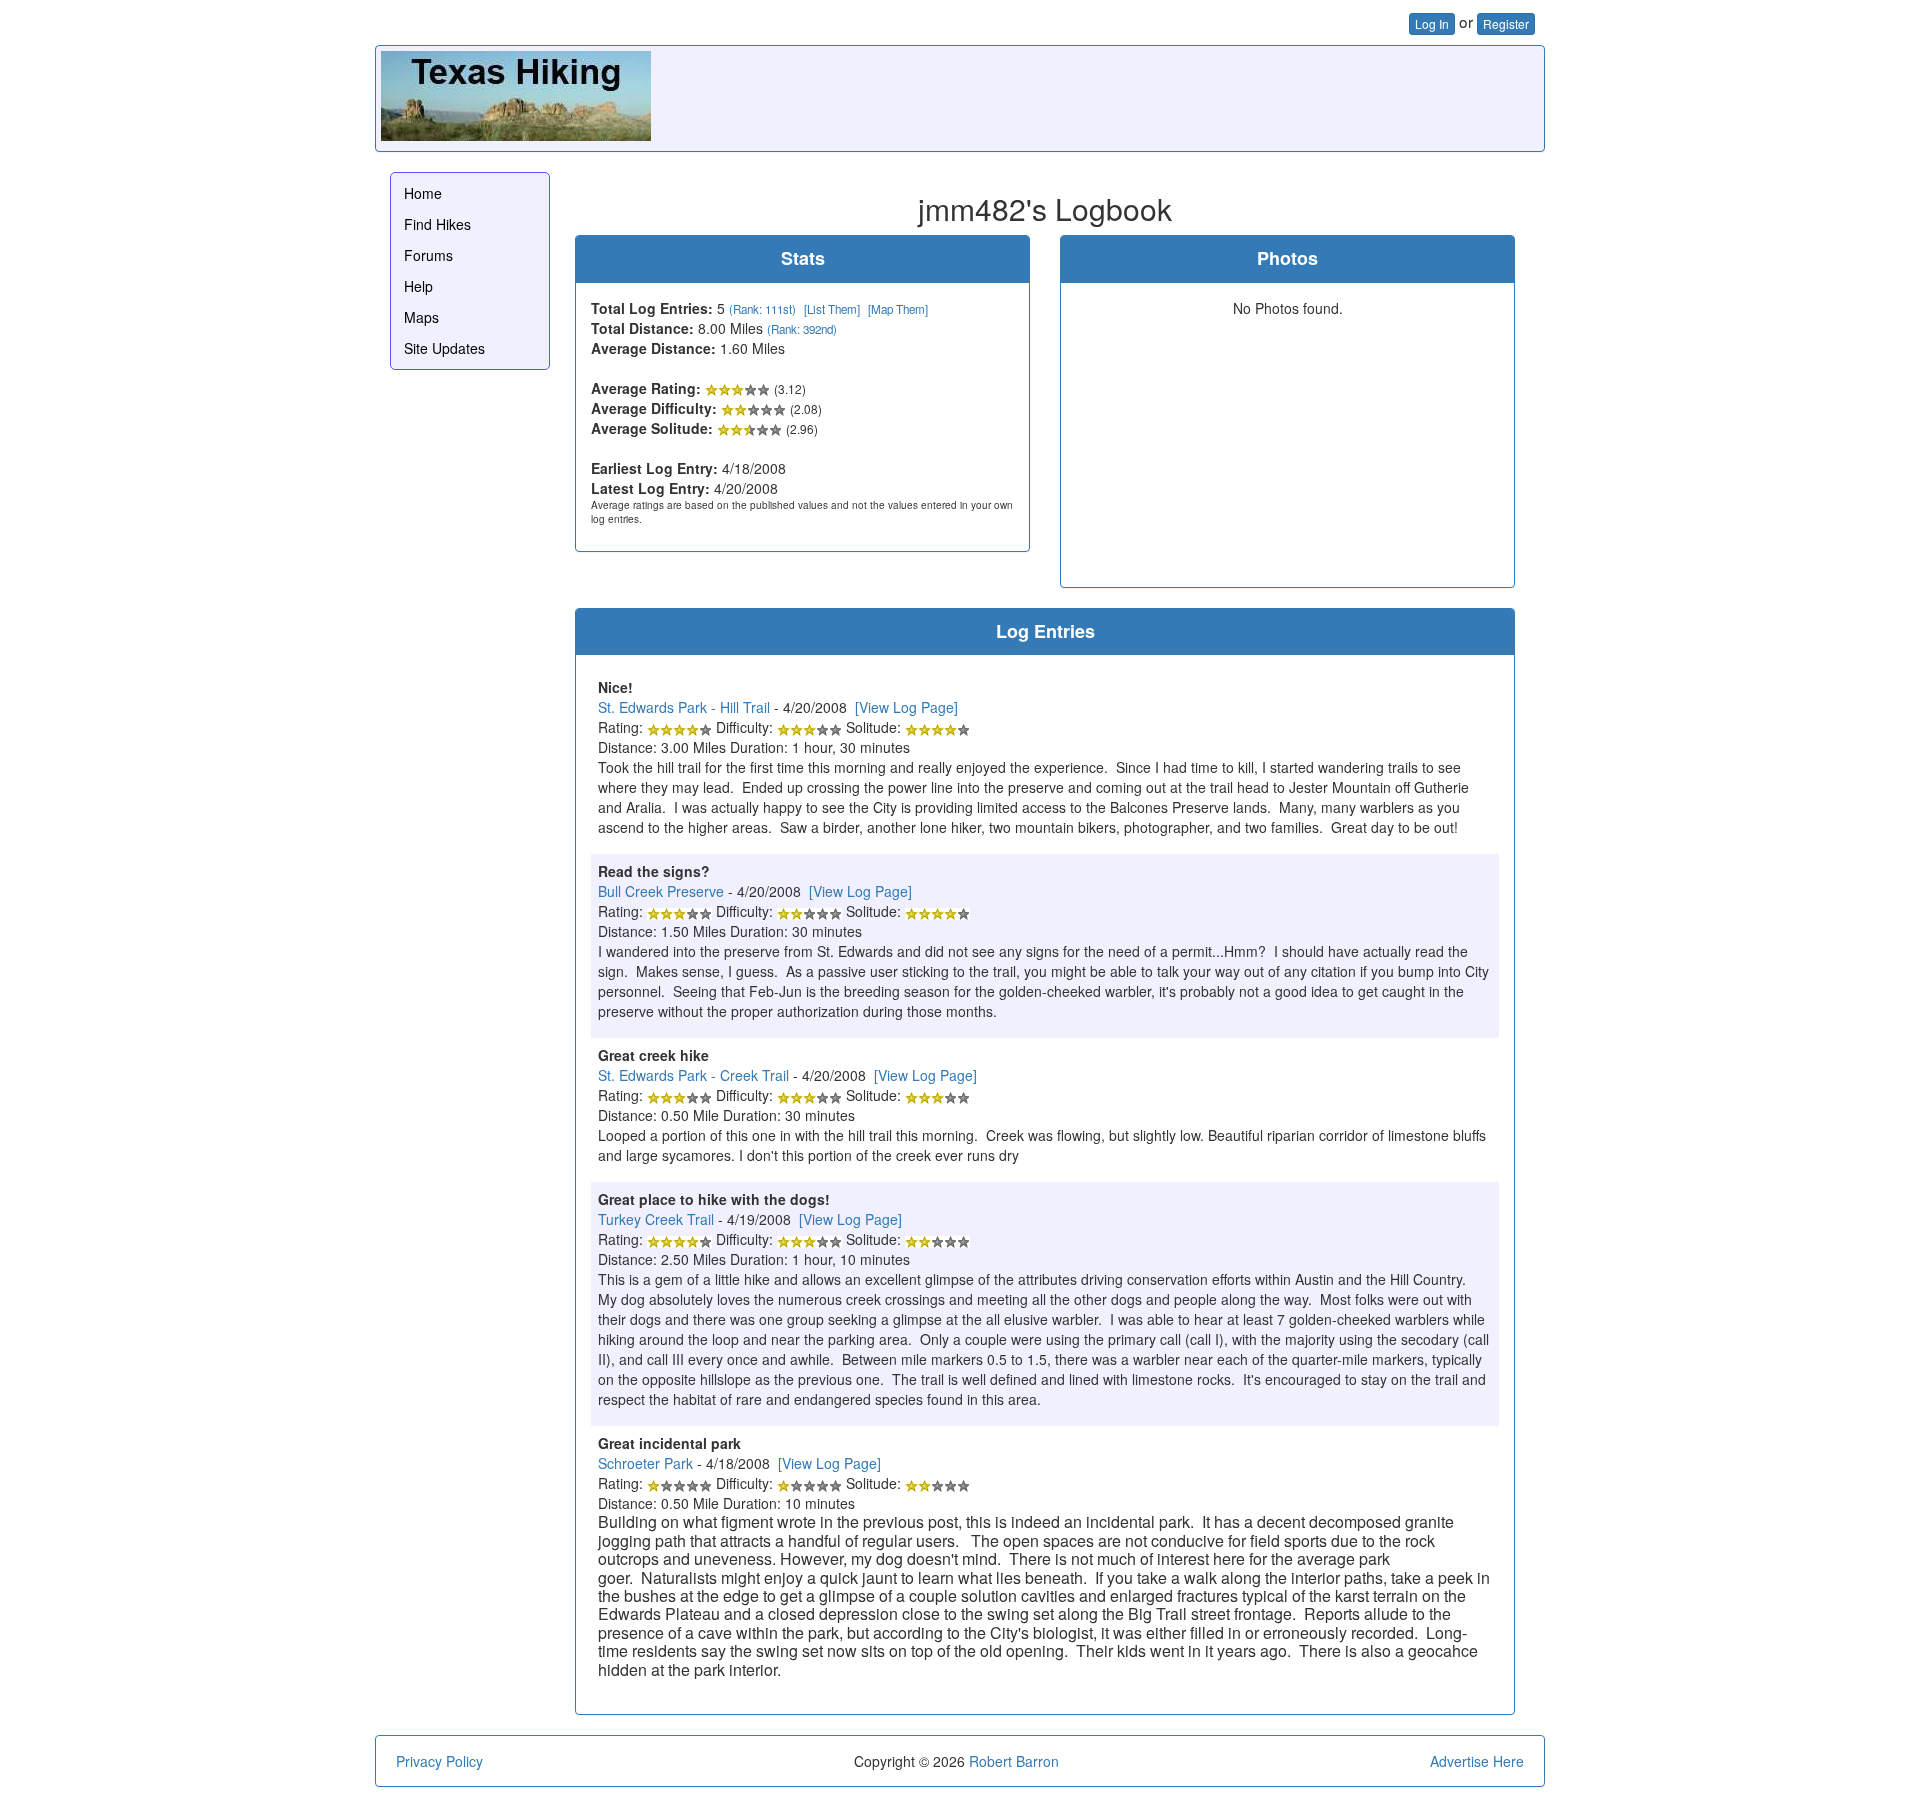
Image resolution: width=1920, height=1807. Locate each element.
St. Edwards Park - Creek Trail (693, 1075)
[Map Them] (898, 309)
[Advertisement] (1175, 96)
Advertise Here (1477, 1761)
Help (418, 286)
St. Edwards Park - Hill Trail (684, 707)
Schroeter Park (645, 1463)
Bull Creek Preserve (661, 891)
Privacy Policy (439, 1761)
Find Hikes (437, 224)
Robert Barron (1014, 1761)
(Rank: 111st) (762, 309)
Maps (421, 317)
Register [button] (1506, 23)
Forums (428, 255)
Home (423, 193)
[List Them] (832, 309)
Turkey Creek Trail (656, 1219)
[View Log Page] (906, 707)
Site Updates (444, 348)
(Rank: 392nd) (802, 329)
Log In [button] (1432, 23)
